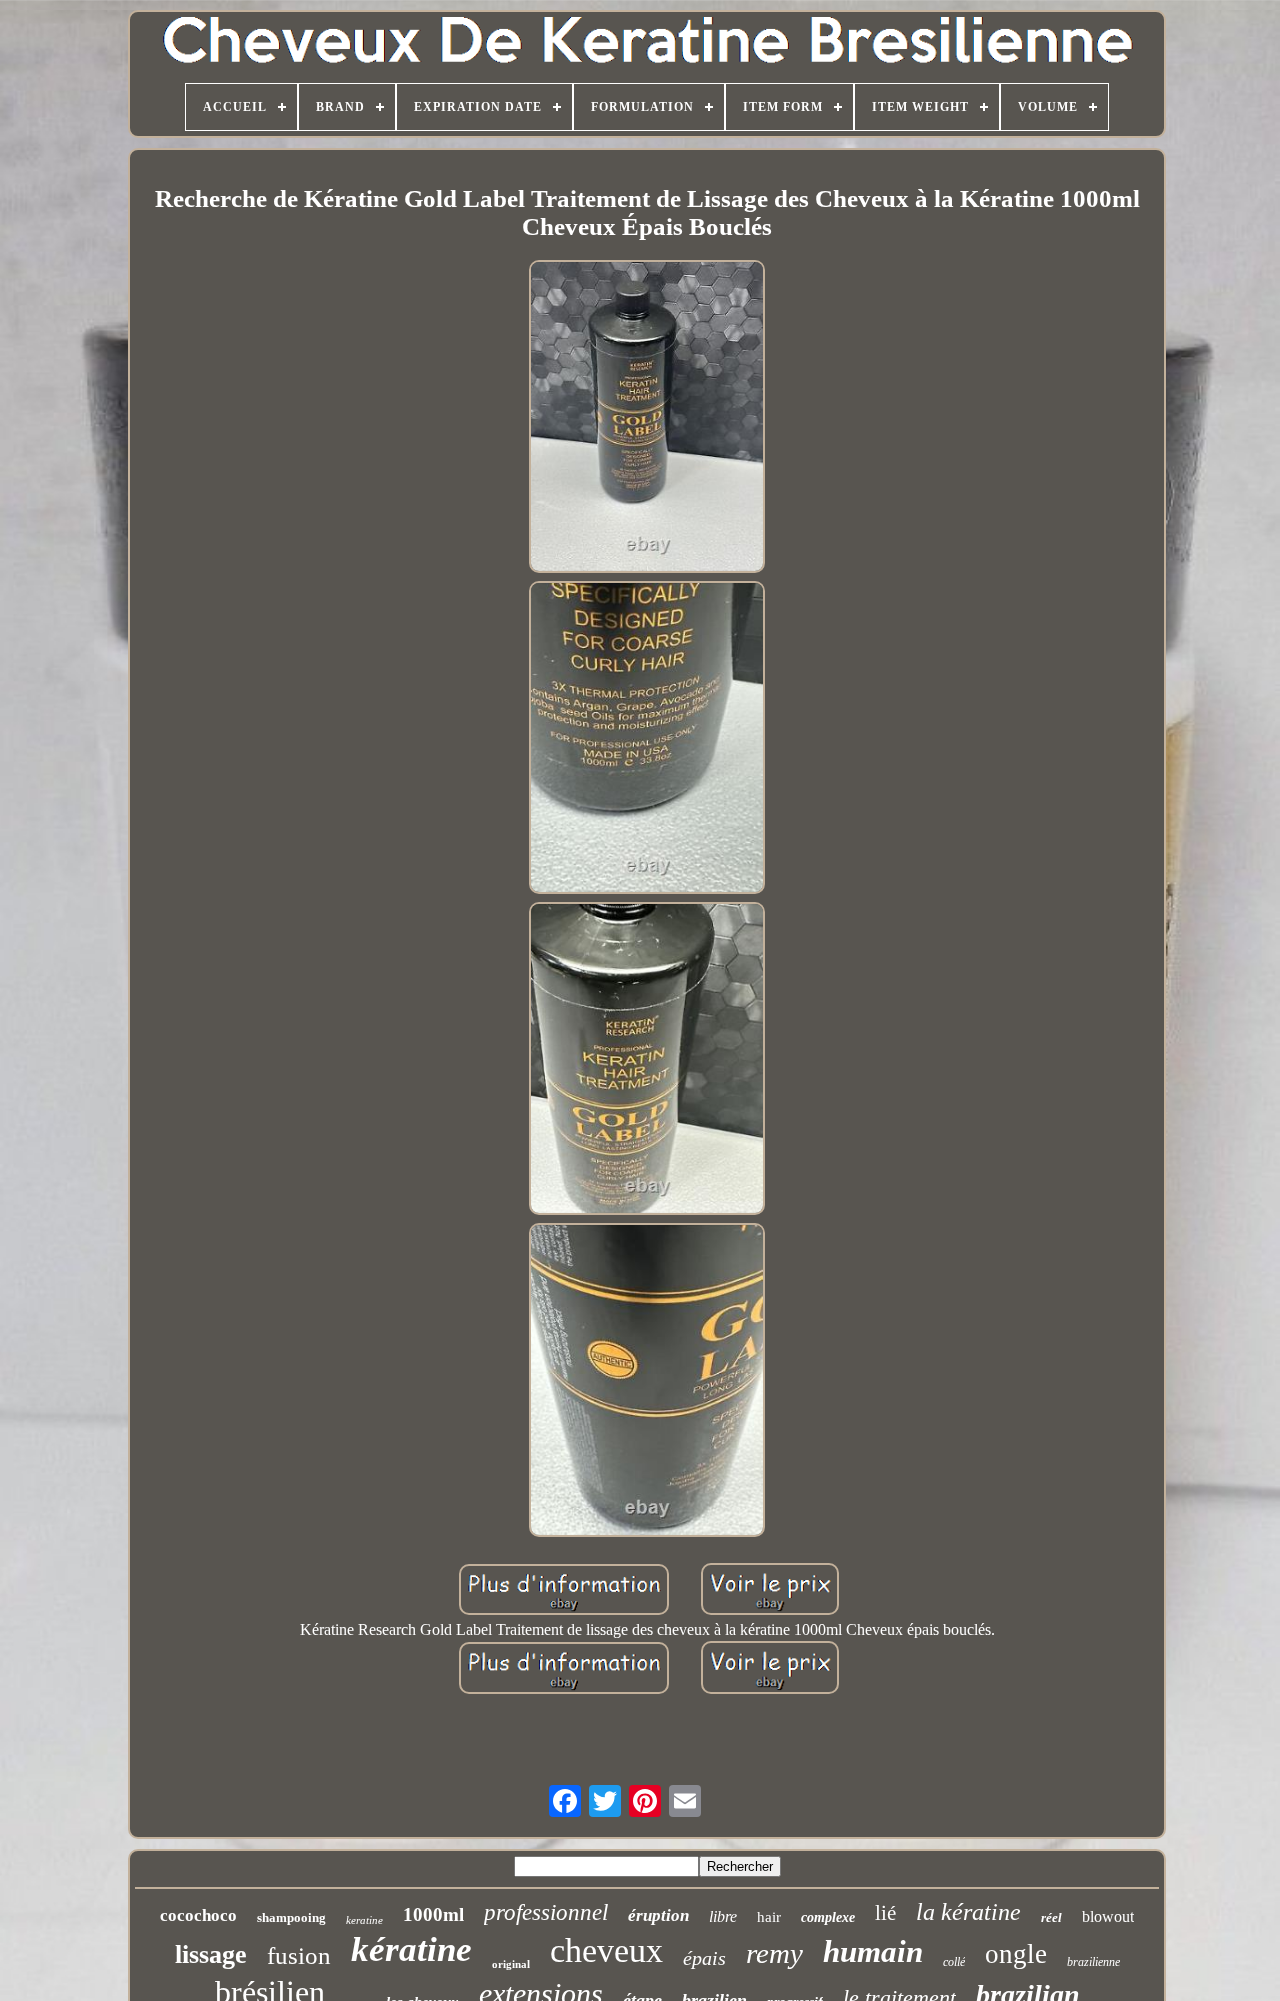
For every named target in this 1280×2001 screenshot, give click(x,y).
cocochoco (198, 1915)
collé (954, 1962)
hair (769, 1917)
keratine (364, 1920)
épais (704, 1958)
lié (885, 1913)
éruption (658, 1915)
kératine (411, 1949)
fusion (299, 1955)
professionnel (546, 1912)
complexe (828, 1917)
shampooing (291, 1917)
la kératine (968, 1912)
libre (723, 1916)
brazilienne (1093, 1962)
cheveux (606, 1950)
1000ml (433, 1914)
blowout (1108, 1916)
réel (1051, 1917)
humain (873, 1951)
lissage (211, 1954)
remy (774, 1953)
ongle (1016, 1954)
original (511, 1964)
